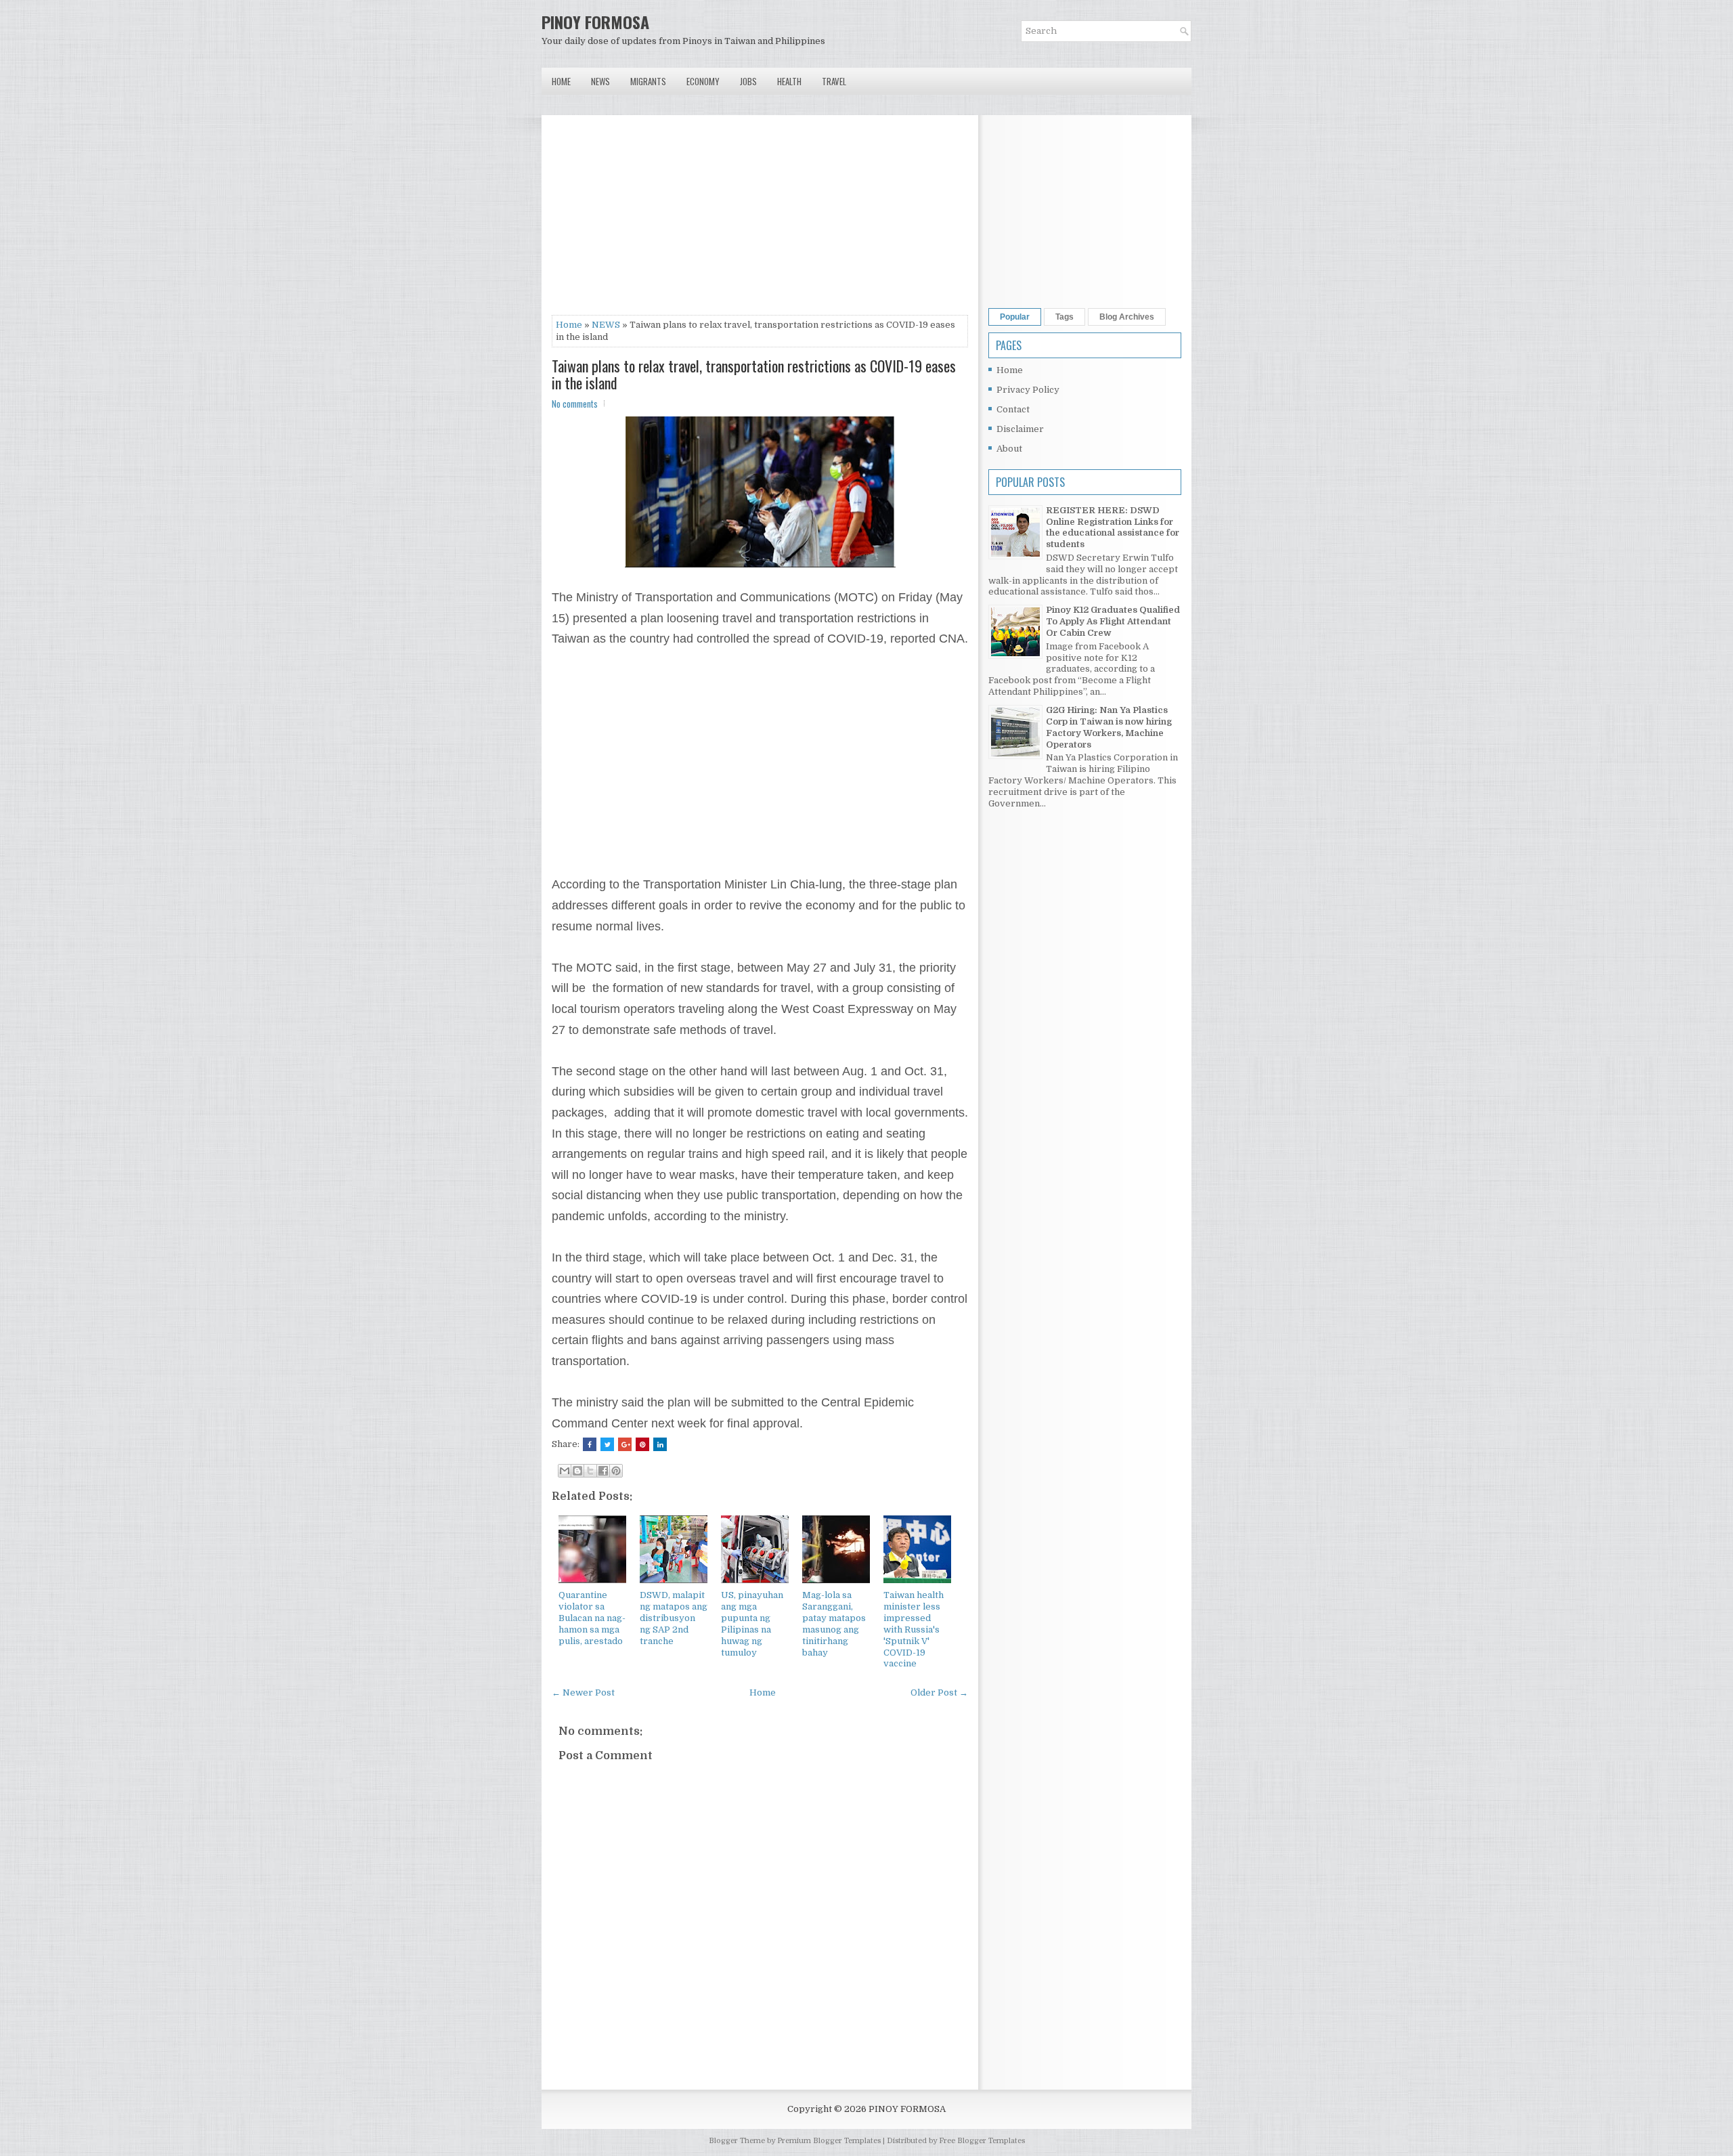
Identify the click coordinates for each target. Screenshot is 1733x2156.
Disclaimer (1020, 429)
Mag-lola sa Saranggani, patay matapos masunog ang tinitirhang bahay (834, 1623)
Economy (703, 81)
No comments (575, 404)
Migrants (648, 81)
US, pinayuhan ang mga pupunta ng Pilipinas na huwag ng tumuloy (752, 1623)
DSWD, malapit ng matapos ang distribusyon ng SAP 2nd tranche (674, 1618)
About (1009, 449)
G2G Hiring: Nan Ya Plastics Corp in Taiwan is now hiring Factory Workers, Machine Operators (1109, 727)
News (600, 81)
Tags (1065, 317)
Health (789, 81)
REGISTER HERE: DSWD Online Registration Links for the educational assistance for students (1113, 527)
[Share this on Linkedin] (660, 1444)
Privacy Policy (1028, 390)
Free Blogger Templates (982, 2141)
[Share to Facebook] (603, 1471)
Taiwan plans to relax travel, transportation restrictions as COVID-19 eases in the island (754, 374)
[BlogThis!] (577, 1471)
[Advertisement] (760, 220)
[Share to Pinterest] (616, 1471)
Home (561, 81)
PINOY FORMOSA (595, 22)
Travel (834, 81)
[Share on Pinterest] (642, 1444)
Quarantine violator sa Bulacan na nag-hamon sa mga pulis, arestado (592, 1618)
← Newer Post (583, 1693)
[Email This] (565, 1471)
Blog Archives (1127, 317)
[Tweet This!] (607, 1444)
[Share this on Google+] (625, 1444)
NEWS (606, 325)
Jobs (748, 81)
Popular (1015, 317)
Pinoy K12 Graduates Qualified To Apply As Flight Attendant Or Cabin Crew (1113, 621)
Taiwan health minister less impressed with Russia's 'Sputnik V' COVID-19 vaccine (914, 1629)
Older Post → (939, 1693)
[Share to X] (590, 1471)
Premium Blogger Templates (829, 2141)
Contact (1013, 409)
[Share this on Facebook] (590, 1444)
